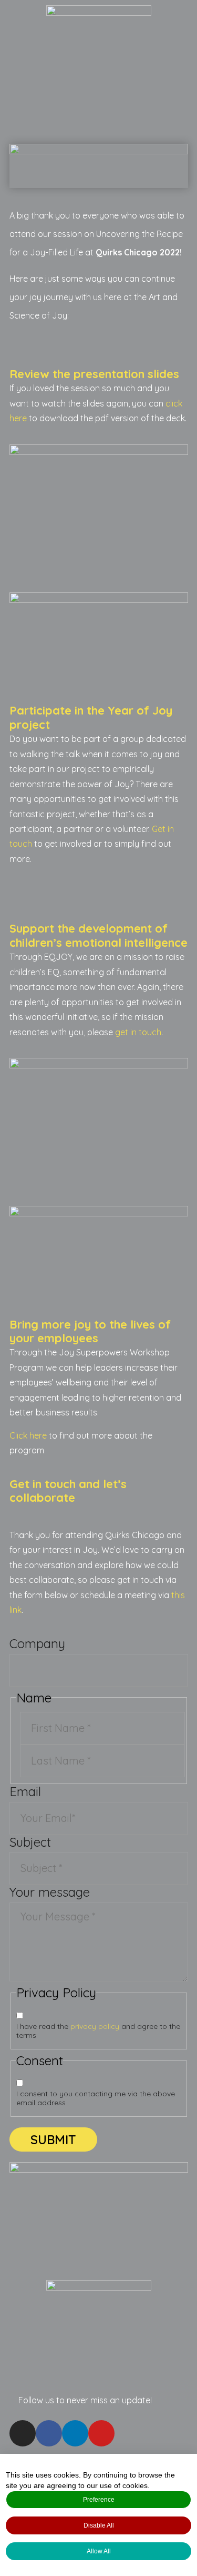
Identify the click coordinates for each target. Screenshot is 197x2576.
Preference (99, 2500)
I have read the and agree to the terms (98, 2031)
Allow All (99, 2551)
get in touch (138, 1032)
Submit (53, 2139)
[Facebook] (49, 2433)
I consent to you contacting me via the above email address (96, 2098)
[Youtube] (101, 2433)
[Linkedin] (75, 2433)
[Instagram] (23, 2433)
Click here (28, 1435)
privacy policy (95, 2026)
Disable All (99, 2525)
